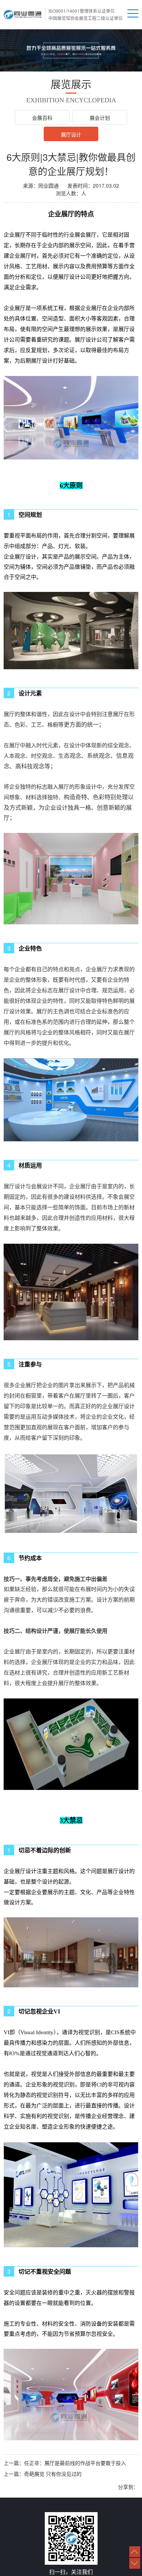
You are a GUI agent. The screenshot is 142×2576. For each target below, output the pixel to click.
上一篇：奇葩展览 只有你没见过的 (43, 2474)
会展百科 (42, 118)
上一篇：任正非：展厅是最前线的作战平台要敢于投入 (65, 2463)
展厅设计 (71, 134)
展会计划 (100, 118)
